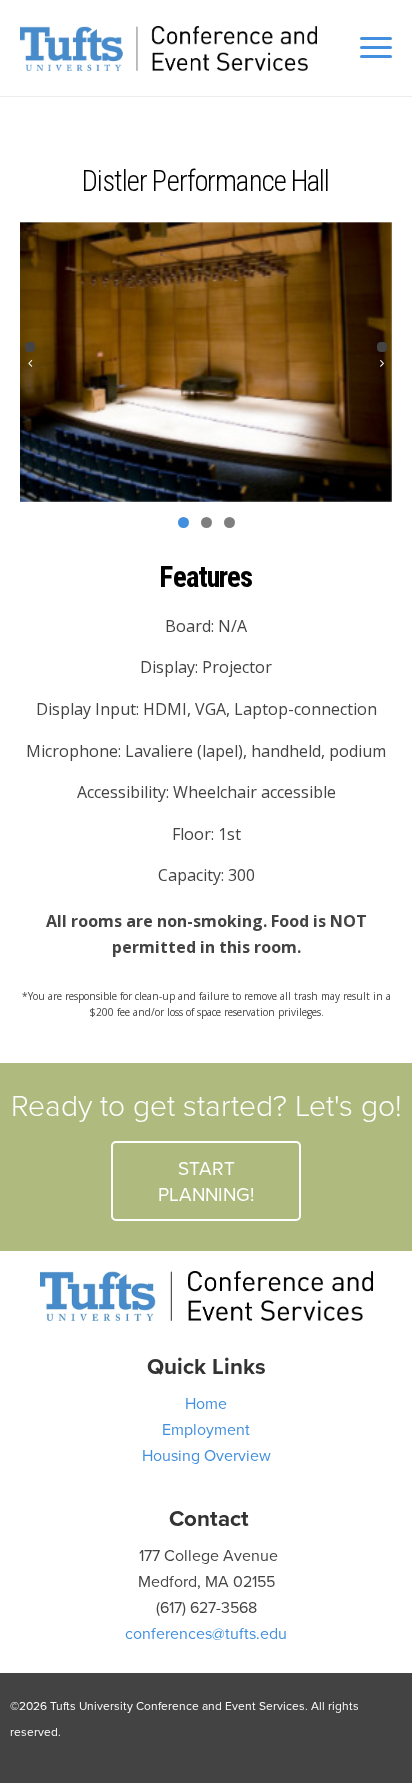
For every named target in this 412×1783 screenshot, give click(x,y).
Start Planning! (206, 1180)
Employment (206, 1429)
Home (206, 1403)
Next (382, 347)
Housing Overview (206, 1455)
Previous (30, 347)
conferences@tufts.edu (206, 1633)
